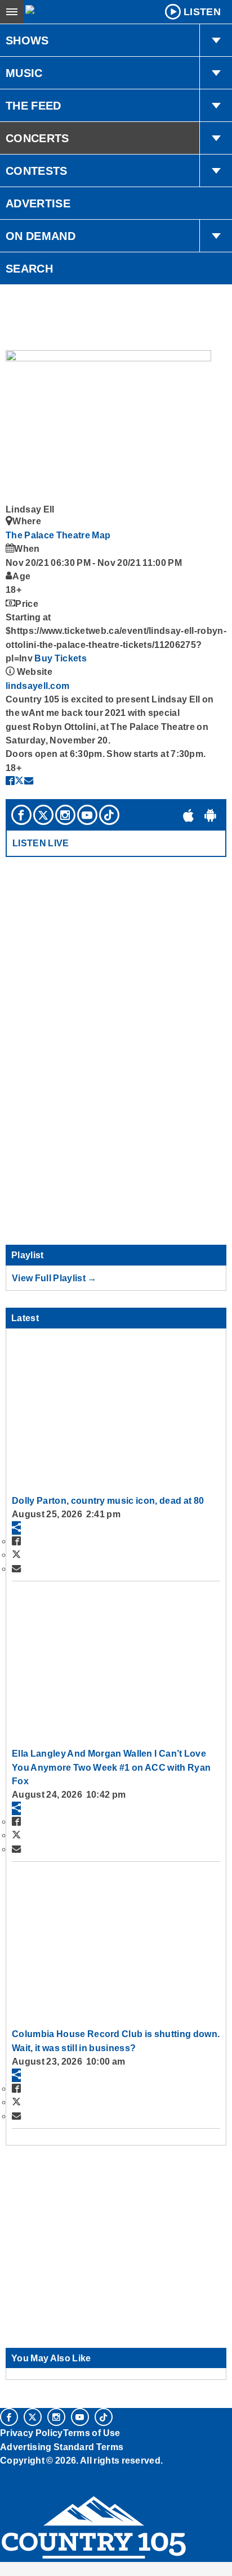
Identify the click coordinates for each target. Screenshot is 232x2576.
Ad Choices (26, 2488)
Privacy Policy (32, 2433)
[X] (43, 815)
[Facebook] (21, 815)
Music (24, 73)
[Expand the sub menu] (216, 40)
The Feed (34, 106)
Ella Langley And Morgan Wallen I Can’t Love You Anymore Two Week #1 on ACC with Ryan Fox (111, 1767)
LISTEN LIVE (41, 843)
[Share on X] (19, 781)
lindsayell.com (37, 686)
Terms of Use (92, 2433)
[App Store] (189, 815)
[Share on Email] (29, 781)
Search (29, 269)
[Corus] (2, 2475)
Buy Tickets (61, 658)
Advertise (38, 203)
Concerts (37, 138)
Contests (37, 171)
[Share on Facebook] (10, 781)
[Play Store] (211, 815)
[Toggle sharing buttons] (16, 1528)
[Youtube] (87, 815)
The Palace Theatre (49, 535)
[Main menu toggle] (12, 12)
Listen (202, 12)
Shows (27, 40)
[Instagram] (65, 815)
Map (101, 535)
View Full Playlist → (54, 1278)
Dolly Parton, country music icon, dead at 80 (108, 1500)
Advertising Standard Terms (62, 2447)
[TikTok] (109, 815)
